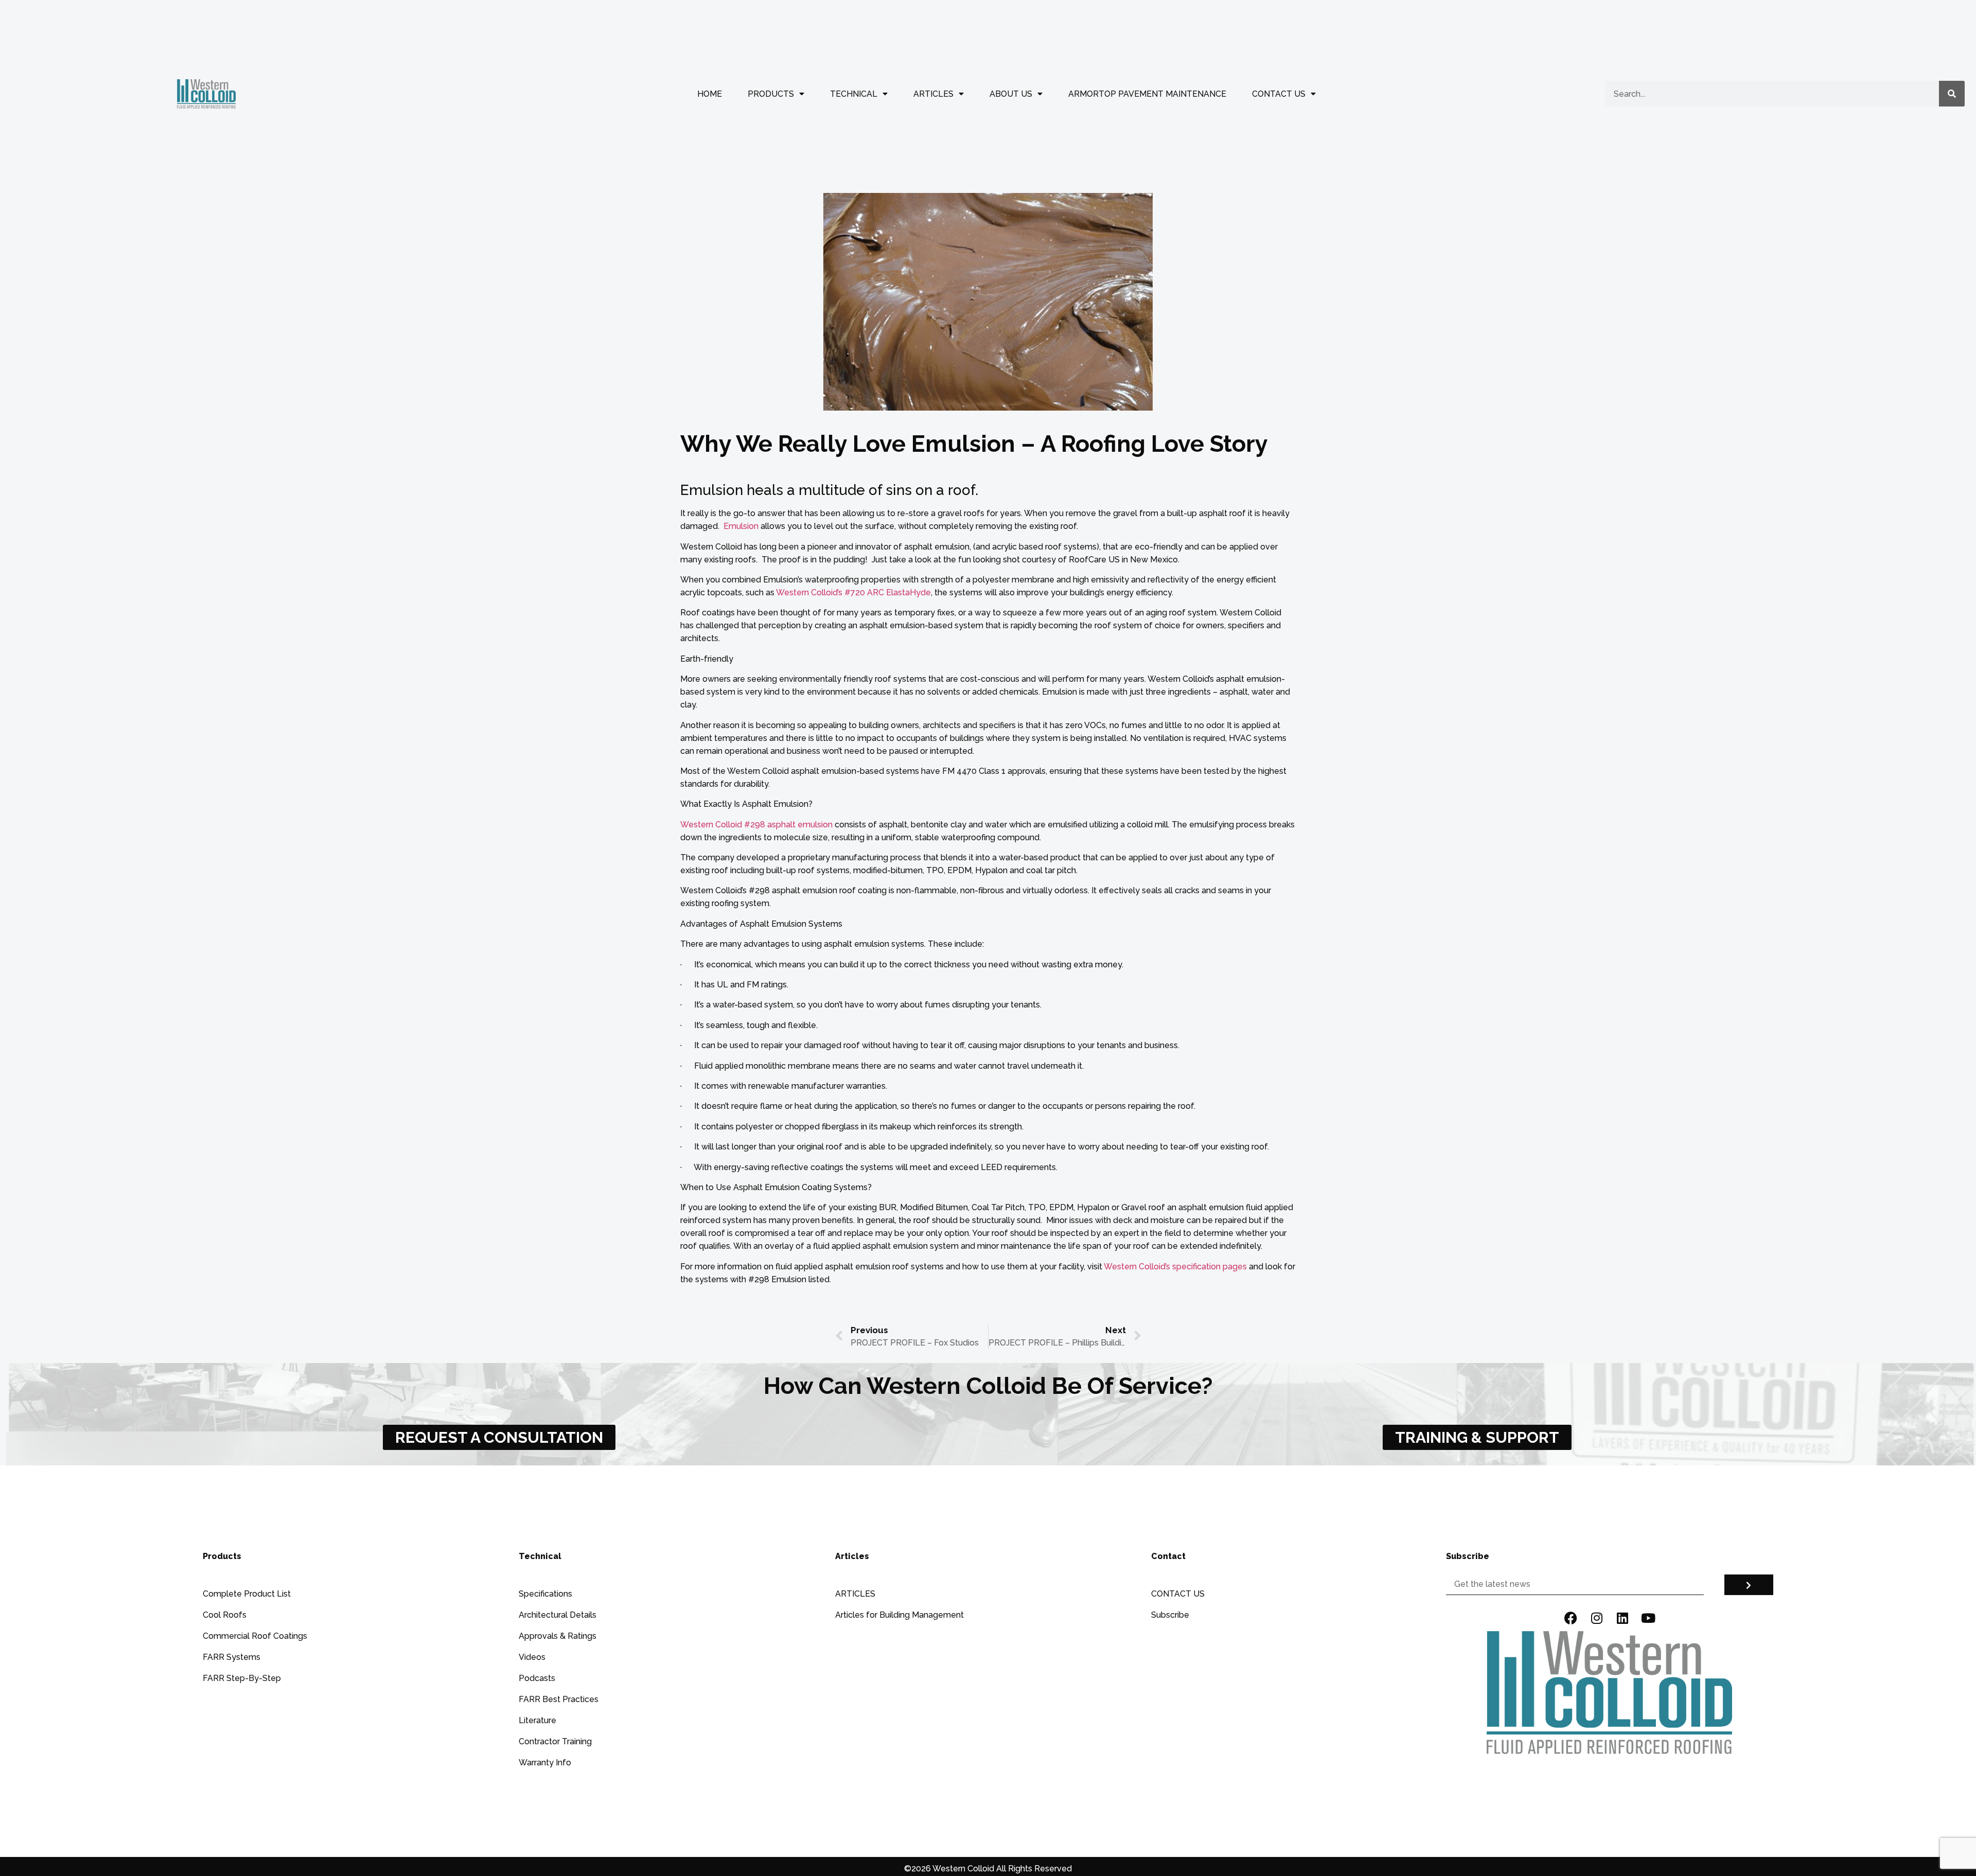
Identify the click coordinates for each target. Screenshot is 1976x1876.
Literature (537, 1720)
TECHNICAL (854, 94)
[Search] (1952, 94)
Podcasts (537, 1678)
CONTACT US (1279, 94)
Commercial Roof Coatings (255, 1636)
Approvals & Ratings (558, 1636)
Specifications (545, 1594)
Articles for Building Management (899, 1615)
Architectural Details (558, 1615)
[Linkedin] (1622, 1618)
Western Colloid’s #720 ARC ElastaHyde (853, 592)
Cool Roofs (225, 1615)
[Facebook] (1571, 1618)
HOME (710, 94)
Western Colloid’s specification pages (1175, 1267)
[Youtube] (1648, 1618)
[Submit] (1749, 1585)
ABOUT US (1011, 94)
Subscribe (1170, 1615)
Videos (532, 1657)
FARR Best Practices (559, 1699)
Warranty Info (545, 1763)
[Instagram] (1597, 1618)
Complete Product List (247, 1594)
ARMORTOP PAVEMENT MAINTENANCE (1147, 94)
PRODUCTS (771, 94)
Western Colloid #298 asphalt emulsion (756, 825)
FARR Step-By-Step (242, 1678)
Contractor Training (555, 1741)
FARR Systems (232, 1657)
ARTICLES (933, 94)
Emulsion (741, 526)
